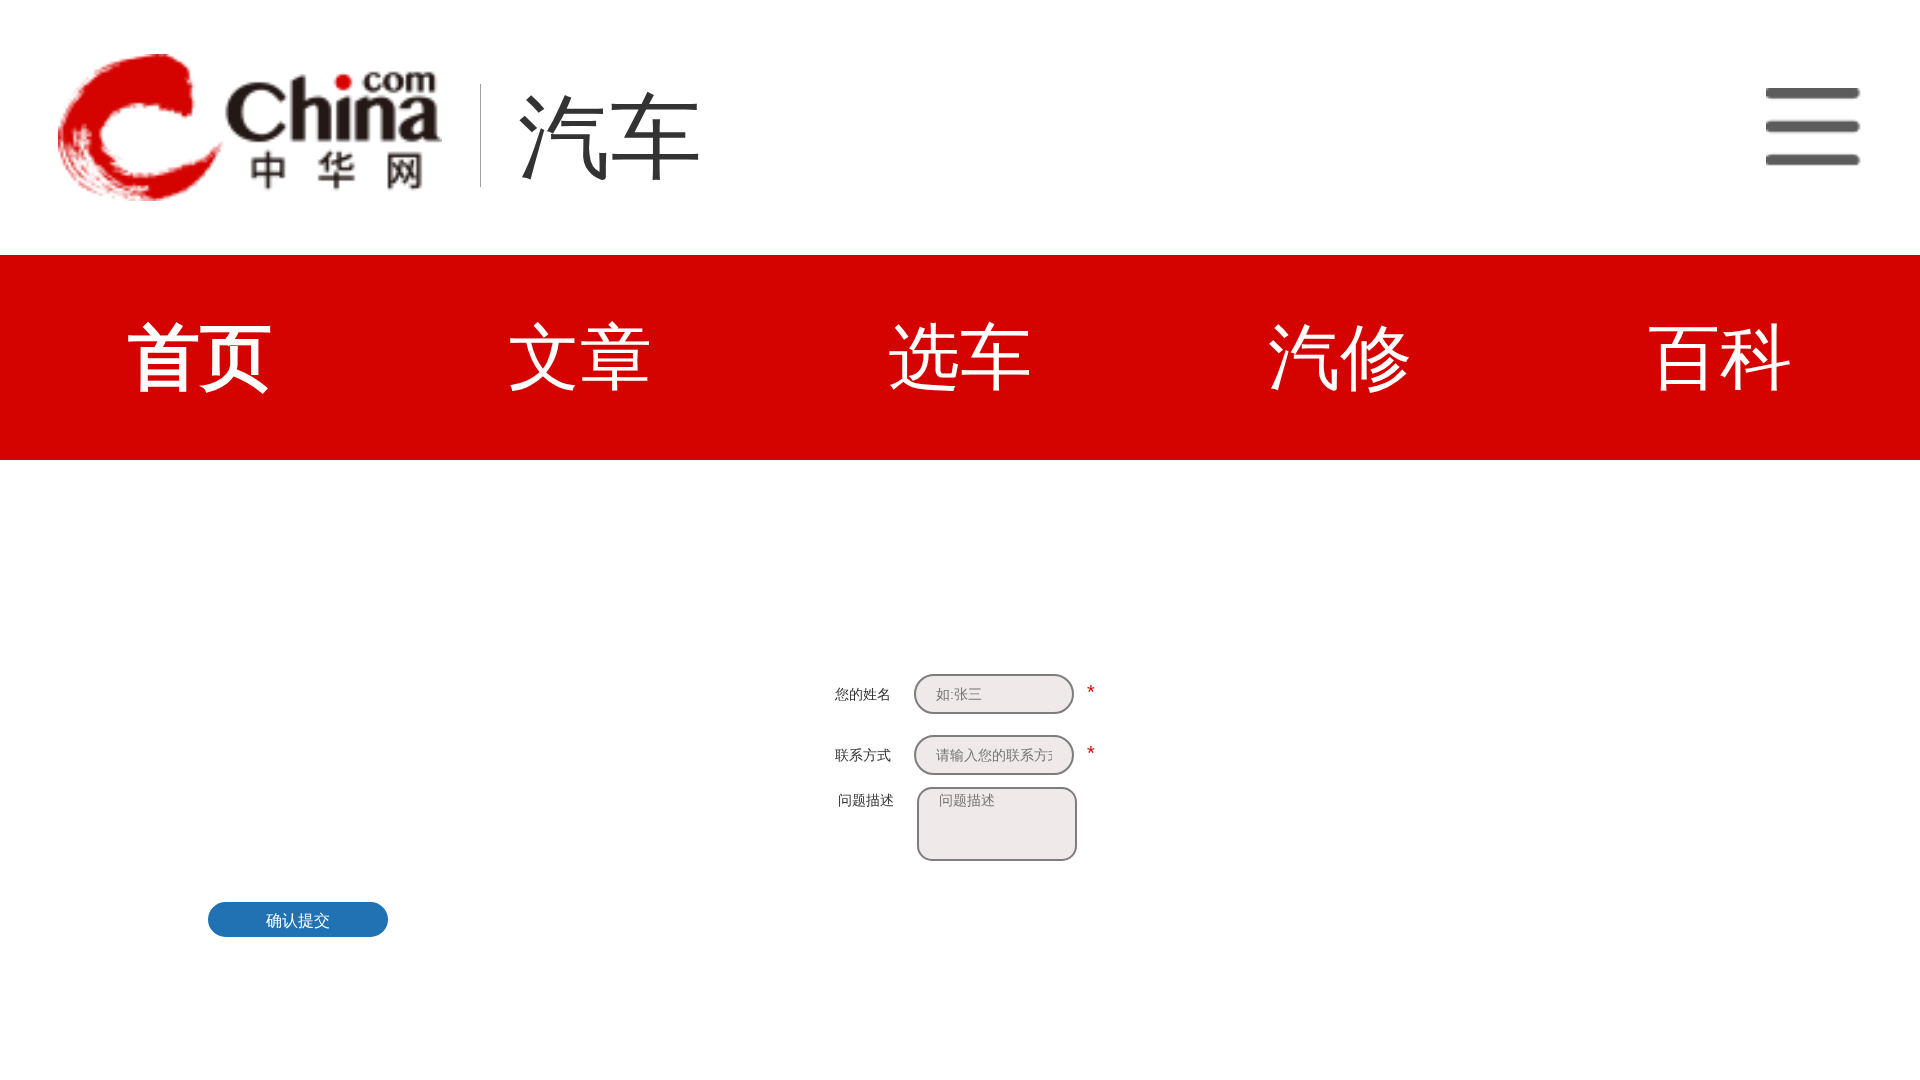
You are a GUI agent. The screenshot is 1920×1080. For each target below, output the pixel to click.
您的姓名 (863, 694)
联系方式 (863, 755)
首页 (200, 357)
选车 (960, 357)
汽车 (610, 137)
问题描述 (866, 800)
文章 (580, 357)
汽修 (1340, 357)
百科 (1720, 357)
